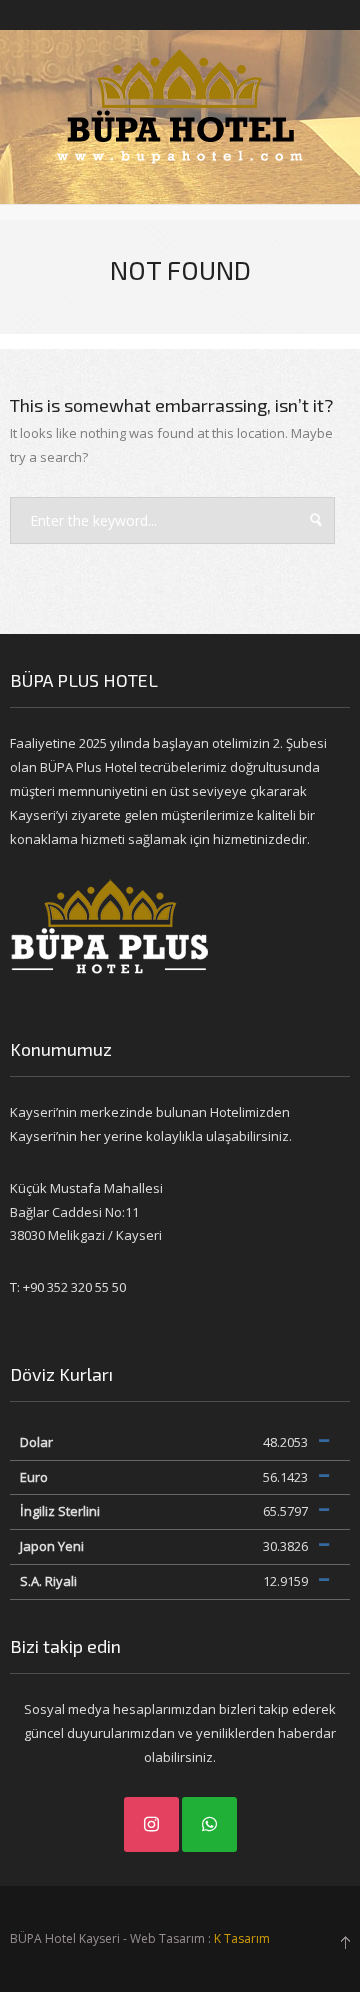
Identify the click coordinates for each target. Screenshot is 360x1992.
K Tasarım (242, 1938)
